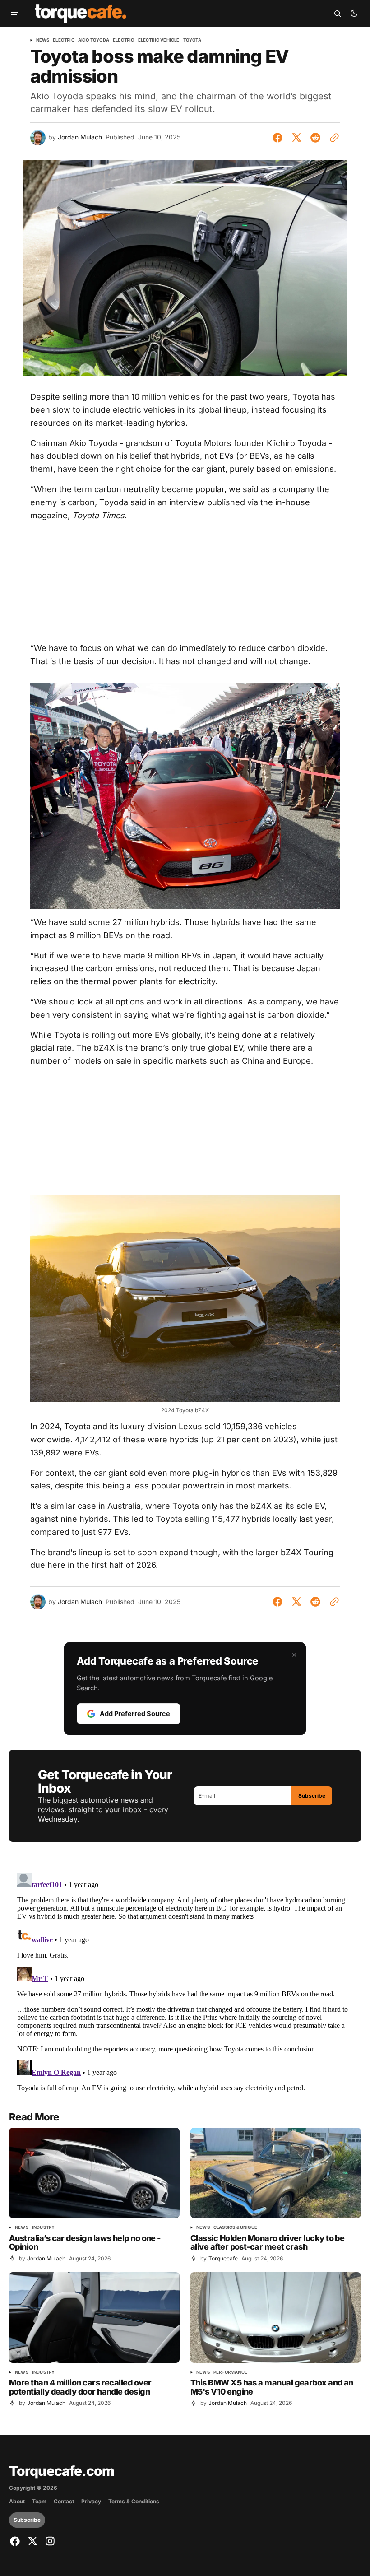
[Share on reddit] (315, 138)
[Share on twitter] (296, 138)
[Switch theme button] (354, 14)
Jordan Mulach (80, 137)
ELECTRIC (124, 40)
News (43, 40)
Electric (64, 40)
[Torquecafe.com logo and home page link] (81, 14)
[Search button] (338, 14)
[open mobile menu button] (15, 14)
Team (39, 2502)
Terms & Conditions (134, 2502)
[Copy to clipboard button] (333, 138)
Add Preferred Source (135, 1713)
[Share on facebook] (279, 138)
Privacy (91, 2502)
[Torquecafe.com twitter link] (32, 2541)
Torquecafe (223, 2258)
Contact (64, 2502)
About (17, 2502)
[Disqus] (185, 1982)
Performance (230, 2372)
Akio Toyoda (94, 40)
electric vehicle (159, 40)
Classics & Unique (235, 2227)
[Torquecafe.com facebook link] (16, 2541)
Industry (44, 2227)
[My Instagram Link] (49, 2541)
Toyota (192, 40)
